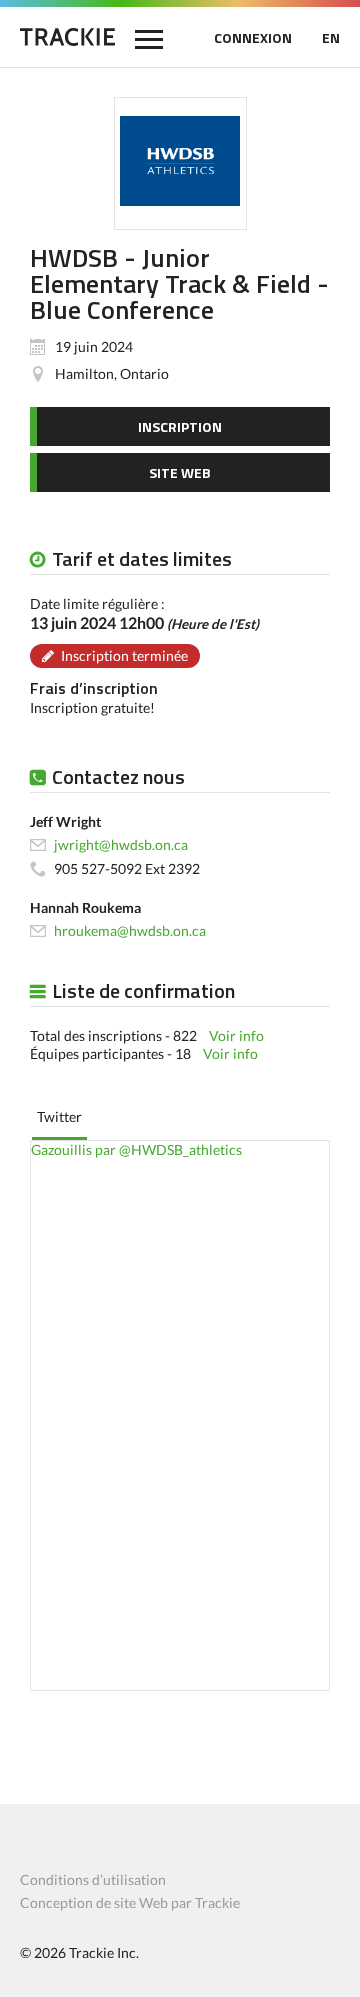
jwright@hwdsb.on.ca (121, 844)
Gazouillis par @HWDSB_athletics (136, 1149)
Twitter (59, 1116)
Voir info (236, 1035)
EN (331, 37)
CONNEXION (253, 37)
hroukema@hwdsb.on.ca (130, 930)
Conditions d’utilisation (93, 1879)
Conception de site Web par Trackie (130, 1902)
